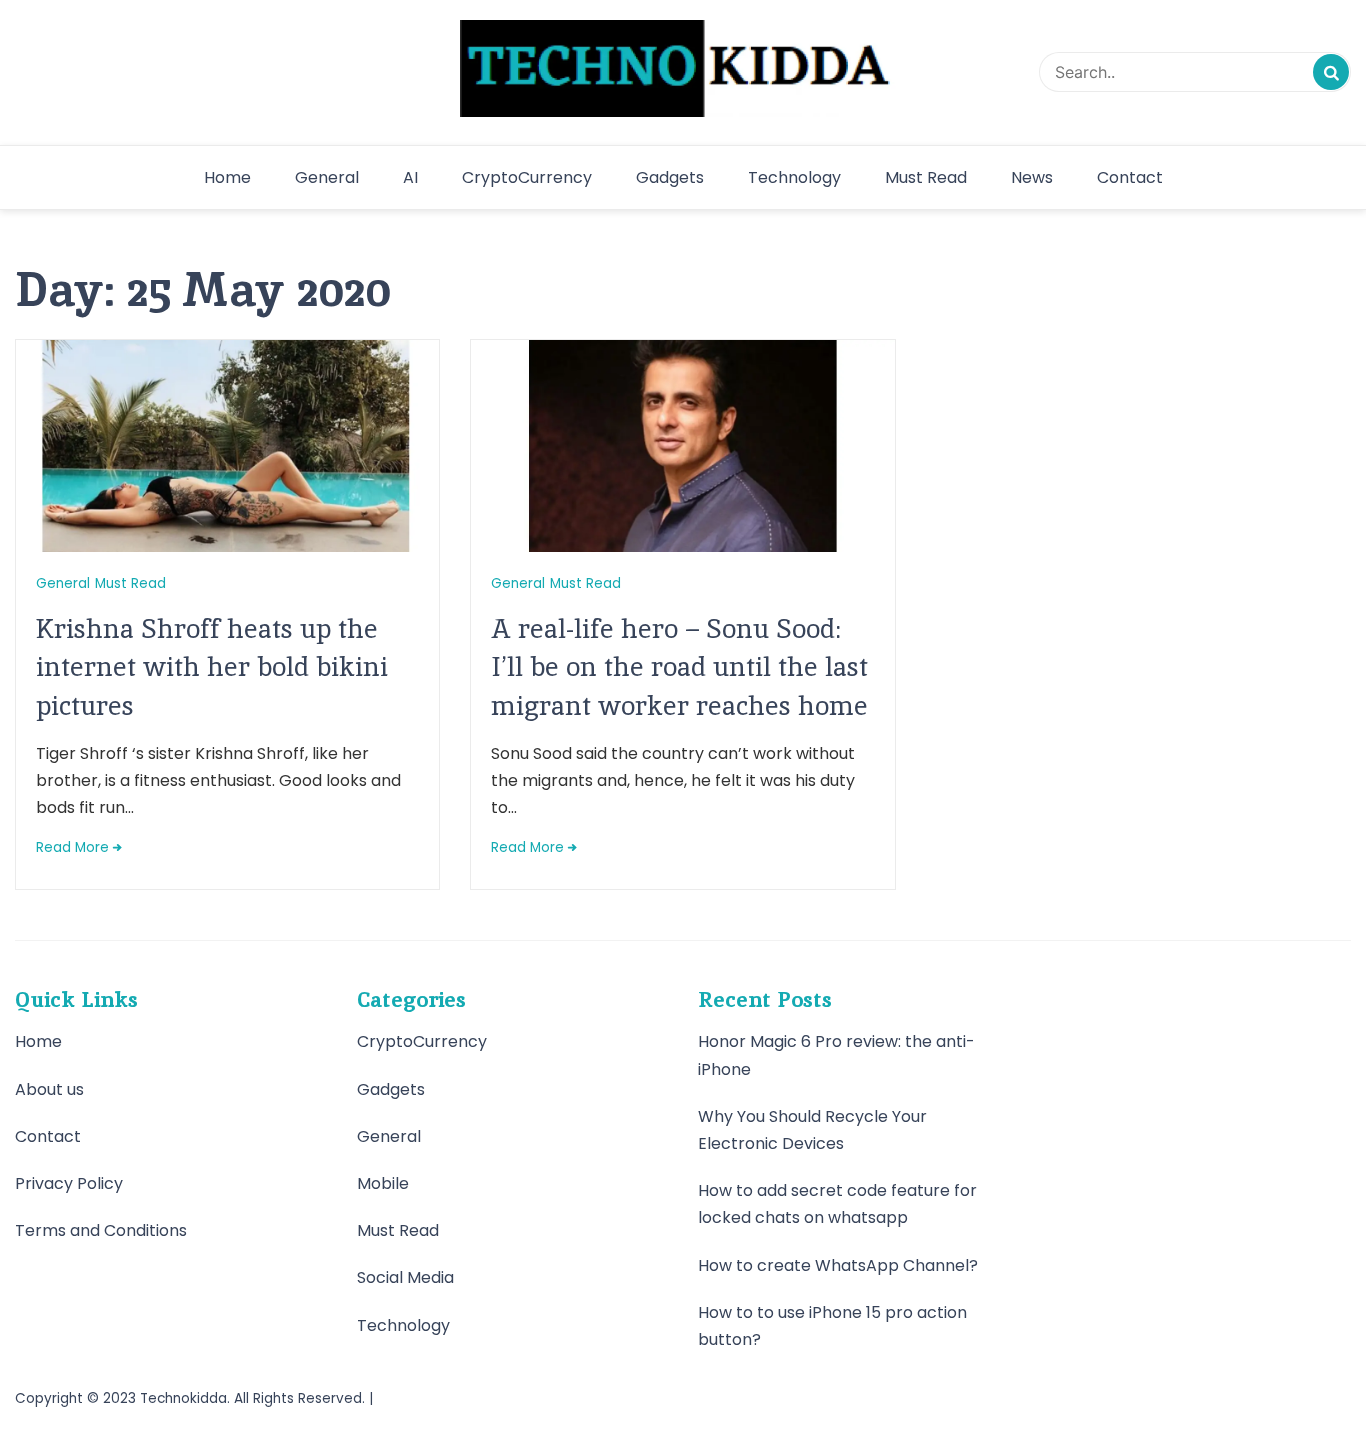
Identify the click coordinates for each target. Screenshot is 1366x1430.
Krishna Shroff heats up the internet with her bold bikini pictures (212, 667)
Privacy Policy (69, 1183)
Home (227, 177)
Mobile (383, 1183)
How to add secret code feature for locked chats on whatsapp (837, 1204)
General (327, 177)
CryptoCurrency (527, 177)
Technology (794, 177)
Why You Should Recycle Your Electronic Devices (812, 1130)
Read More (72, 847)
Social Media (405, 1277)
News (1032, 177)
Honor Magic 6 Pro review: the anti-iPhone (836, 1055)
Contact (1130, 177)
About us (49, 1089)
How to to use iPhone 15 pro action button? (832, 1326)
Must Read (926, 177)
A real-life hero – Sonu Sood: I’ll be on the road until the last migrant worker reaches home (679, 667)
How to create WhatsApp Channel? (838, 1265)
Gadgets (670, 177)
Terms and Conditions (101, 1230)
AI (410, 177)
